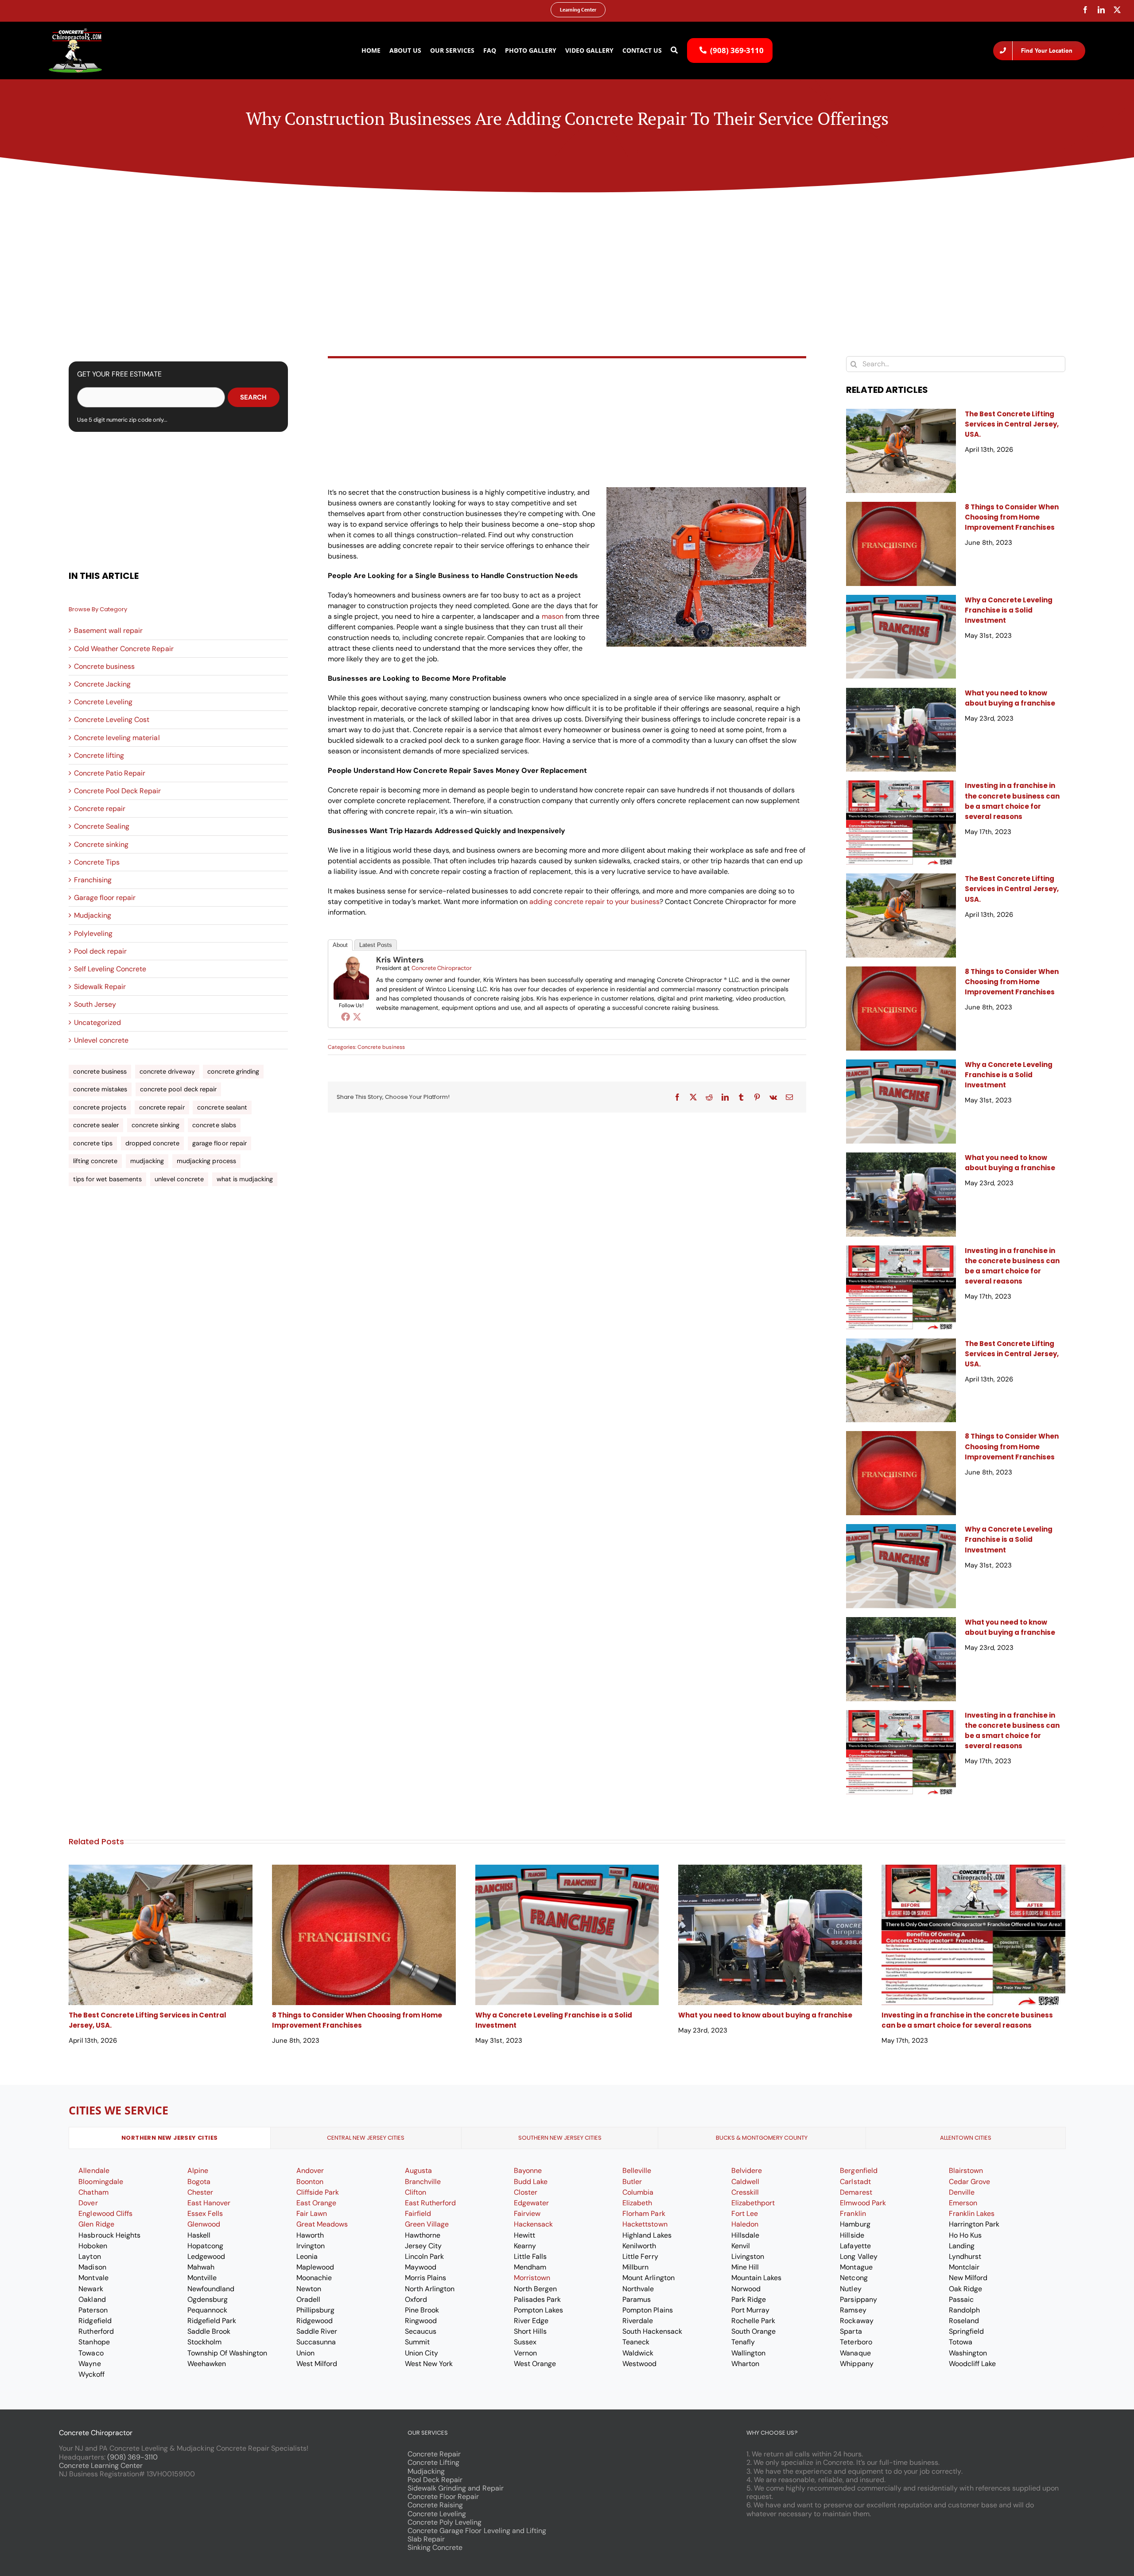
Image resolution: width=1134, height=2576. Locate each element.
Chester (200, 2192)
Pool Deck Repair (435, 2480)
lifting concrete (95, 1161)
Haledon (745, 2224)
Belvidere (747, 2171)
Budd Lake (531, 2182)
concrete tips (93, 1143)
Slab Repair (426, 2539)
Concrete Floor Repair (443, 2496)
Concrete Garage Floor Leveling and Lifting (477, 2531)
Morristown (532, 2278)
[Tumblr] (741, 1097)
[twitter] (1117, 10)
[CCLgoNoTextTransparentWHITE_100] (75, 32)
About (340, 945)
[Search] (674, 50)
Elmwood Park (863, 2203)
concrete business (100, 1071)
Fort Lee (745, 2213)
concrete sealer (96, 1125)
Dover (88, 2203)
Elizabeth (637, 2203)
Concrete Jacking (102, 684)
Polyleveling (93, 933)
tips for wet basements (108, 1179)
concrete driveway (167, 1071)
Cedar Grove (969, 2182)
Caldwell (745, 2182)
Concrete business (104, 666)
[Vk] (773, 1097)
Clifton (416, 2192)
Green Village (427, 2224)
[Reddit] (709, 1097)
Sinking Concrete (435, 2547)
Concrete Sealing (102, 826)
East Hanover (209, 2203)
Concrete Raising (435, 2505)
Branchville (423, 2182)
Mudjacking (93, 915)
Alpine (198, 2171)
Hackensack (533, 2224)
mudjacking (147, 1161)
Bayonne (528, 2171)
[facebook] (1085, 10)
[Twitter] (357, 1016)
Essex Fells (205, 2213)
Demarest (856, 2192)
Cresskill (745, 2192)
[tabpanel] (567, 2272)
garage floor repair (219, 1143)
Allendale (94, 2171)
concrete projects (100, 1107)
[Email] (789, 1097)
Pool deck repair (100, 951)
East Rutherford (430, 2203)
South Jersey (95, 1004)
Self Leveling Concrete (110, 969)
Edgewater (531, 2203)
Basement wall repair (108, 630)
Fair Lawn (312, 2213)
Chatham (93, 2192)
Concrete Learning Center (101, 2465)
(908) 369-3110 (132, 2457)
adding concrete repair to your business (594, 902)
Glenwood (204, 2224)
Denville (962, 2192)
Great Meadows (322, 2224)
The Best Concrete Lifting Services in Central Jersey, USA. (1012, 424)
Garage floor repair (105, 898)
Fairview (527, 2213)
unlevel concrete (179, 1179)
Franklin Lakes (972, 2213)
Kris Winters (400, 960)
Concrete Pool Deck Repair (118, 791)
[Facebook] (346, 1016)
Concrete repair (100, 809)
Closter (526, 2192)
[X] (693, 1097)
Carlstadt (855, 2182)
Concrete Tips (97, 862)
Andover (310, 2171)
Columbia (638, 2192)
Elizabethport (753, 2203)
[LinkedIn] (725, 1097)
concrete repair (162, 1107)
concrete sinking (155, 1125)
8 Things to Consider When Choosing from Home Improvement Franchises (1012, 517)
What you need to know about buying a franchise (765, 2015)
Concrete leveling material (117, 738)
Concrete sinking (101, 844)
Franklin (853, 2213)
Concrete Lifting (433, 2462)
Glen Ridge (96, 2224)
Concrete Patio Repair (110, 773)
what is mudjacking (245, 1179)
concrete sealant (222, 1107)
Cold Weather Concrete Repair (124, 649)
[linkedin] (1101, 10)
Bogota (199, 2182)
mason (553, 616)
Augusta (418, 2171)
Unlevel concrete (101, 1040)
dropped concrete (152, 1143)
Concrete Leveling (103, 702)
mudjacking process (206, 1161)
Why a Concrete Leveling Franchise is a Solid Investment (1009, 610)
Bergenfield (858, 2171)
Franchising (93, 880)
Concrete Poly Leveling (445, 2522)
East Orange (316, 2203)
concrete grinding (233, 1071)
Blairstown (966, 2171)
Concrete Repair (434, 2454)
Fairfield (418, 2213)
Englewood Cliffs (105, 2213)
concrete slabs (214, 1125)
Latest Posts (376, 945)
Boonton (310, 2182)
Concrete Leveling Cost (112, 720)
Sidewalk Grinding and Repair (456, 2488)
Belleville (637, 2171)
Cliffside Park (318, 2192)
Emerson (963, 2203)
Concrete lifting (99, 755)
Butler (632, 2182)
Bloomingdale (101, 2182)
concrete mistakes (100, 1089)
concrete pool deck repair (178, 1089)
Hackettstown (645, 2224)
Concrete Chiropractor (442, 968)
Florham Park (644, 2213)
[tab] (170, 2138)
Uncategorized (97, 1022)
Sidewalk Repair (100, 987)
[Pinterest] (757, 1097)
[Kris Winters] (351, 960)
